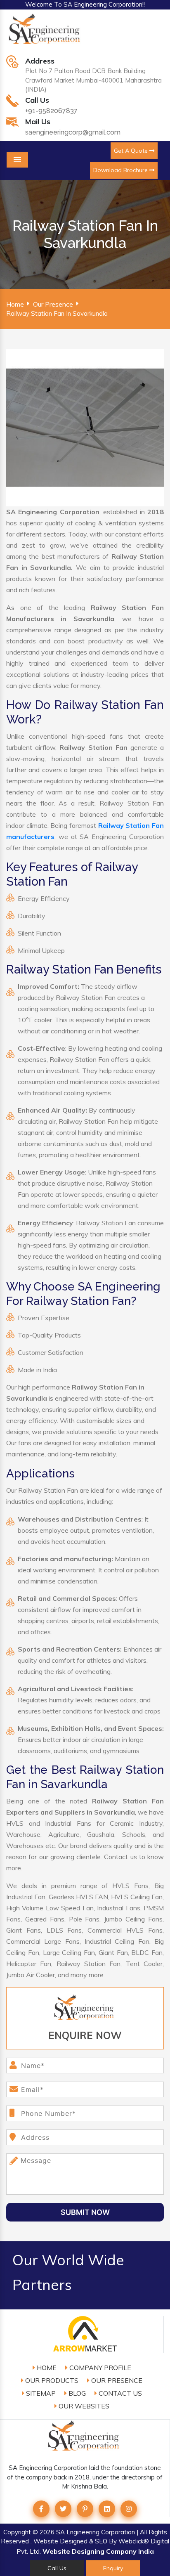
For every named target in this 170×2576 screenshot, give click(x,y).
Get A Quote (132, 151)
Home (15, 304)
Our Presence (53, 304)
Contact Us (119, 2393)
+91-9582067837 (51, 111)
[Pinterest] (85, 2509)
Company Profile (99, 2368)
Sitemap (40, 2393)
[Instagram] (129, 2509)
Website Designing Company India (98, 2551)
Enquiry (113, 2568)
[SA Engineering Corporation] (46, 33)
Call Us (57, 2568)
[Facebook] (41, 2509)
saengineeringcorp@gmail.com (73, 132)
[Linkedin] (107, 2509)
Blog (76, 2393)
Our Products (51, 2380)
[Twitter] (63, 2509)
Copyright (17, 2532)
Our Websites (83, 2406)
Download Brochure (121, 170)
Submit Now (85, 2212)
